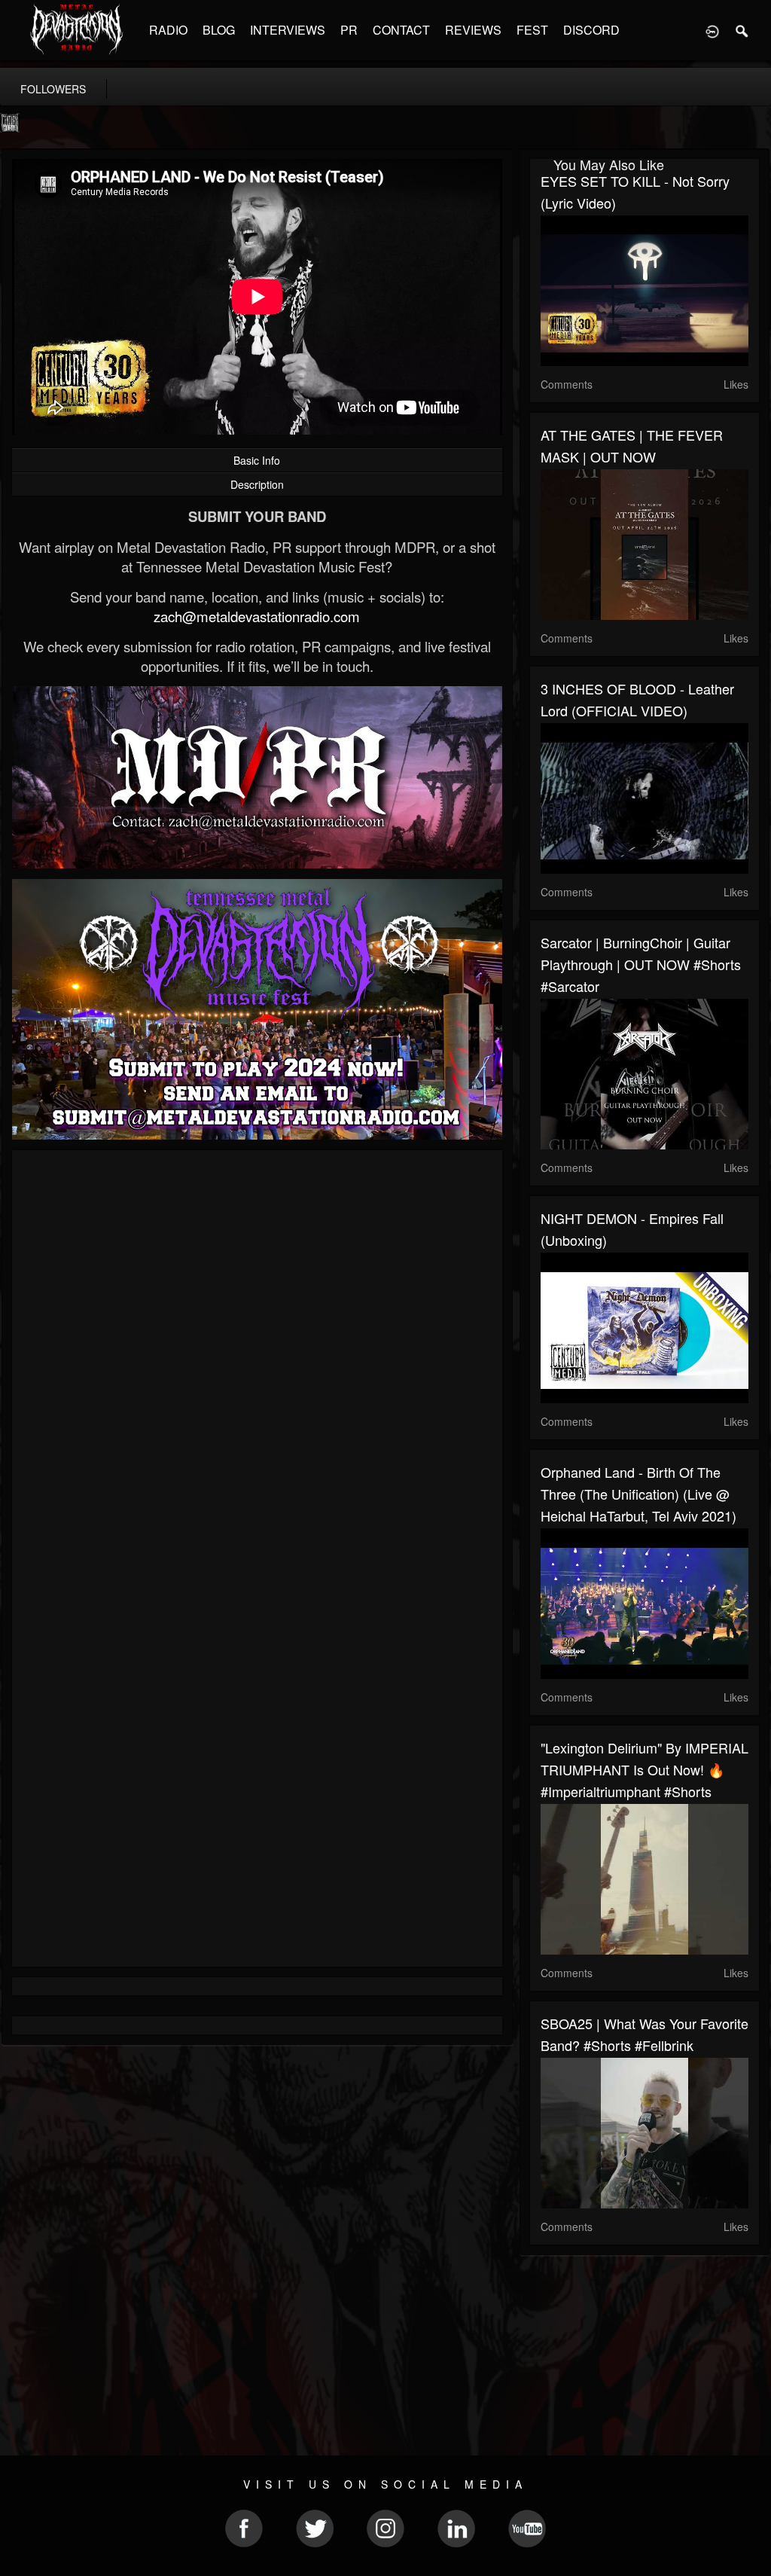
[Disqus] (257, 1363)
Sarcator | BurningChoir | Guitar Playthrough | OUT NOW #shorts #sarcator (641, 964)
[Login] (712, 30)
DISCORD (591, 30)
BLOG (219, 30)
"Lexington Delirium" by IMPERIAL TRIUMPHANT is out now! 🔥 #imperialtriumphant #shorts (645, 1769)
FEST (532, 30)
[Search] (742, 30)
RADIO (168, 30)
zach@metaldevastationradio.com (257, 616)
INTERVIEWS (288, 30)
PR (349, 30)
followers (53, 89)
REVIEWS (473, 30)
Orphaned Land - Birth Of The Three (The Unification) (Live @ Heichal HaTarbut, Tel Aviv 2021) (638, 1494)
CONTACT (401, 30)
